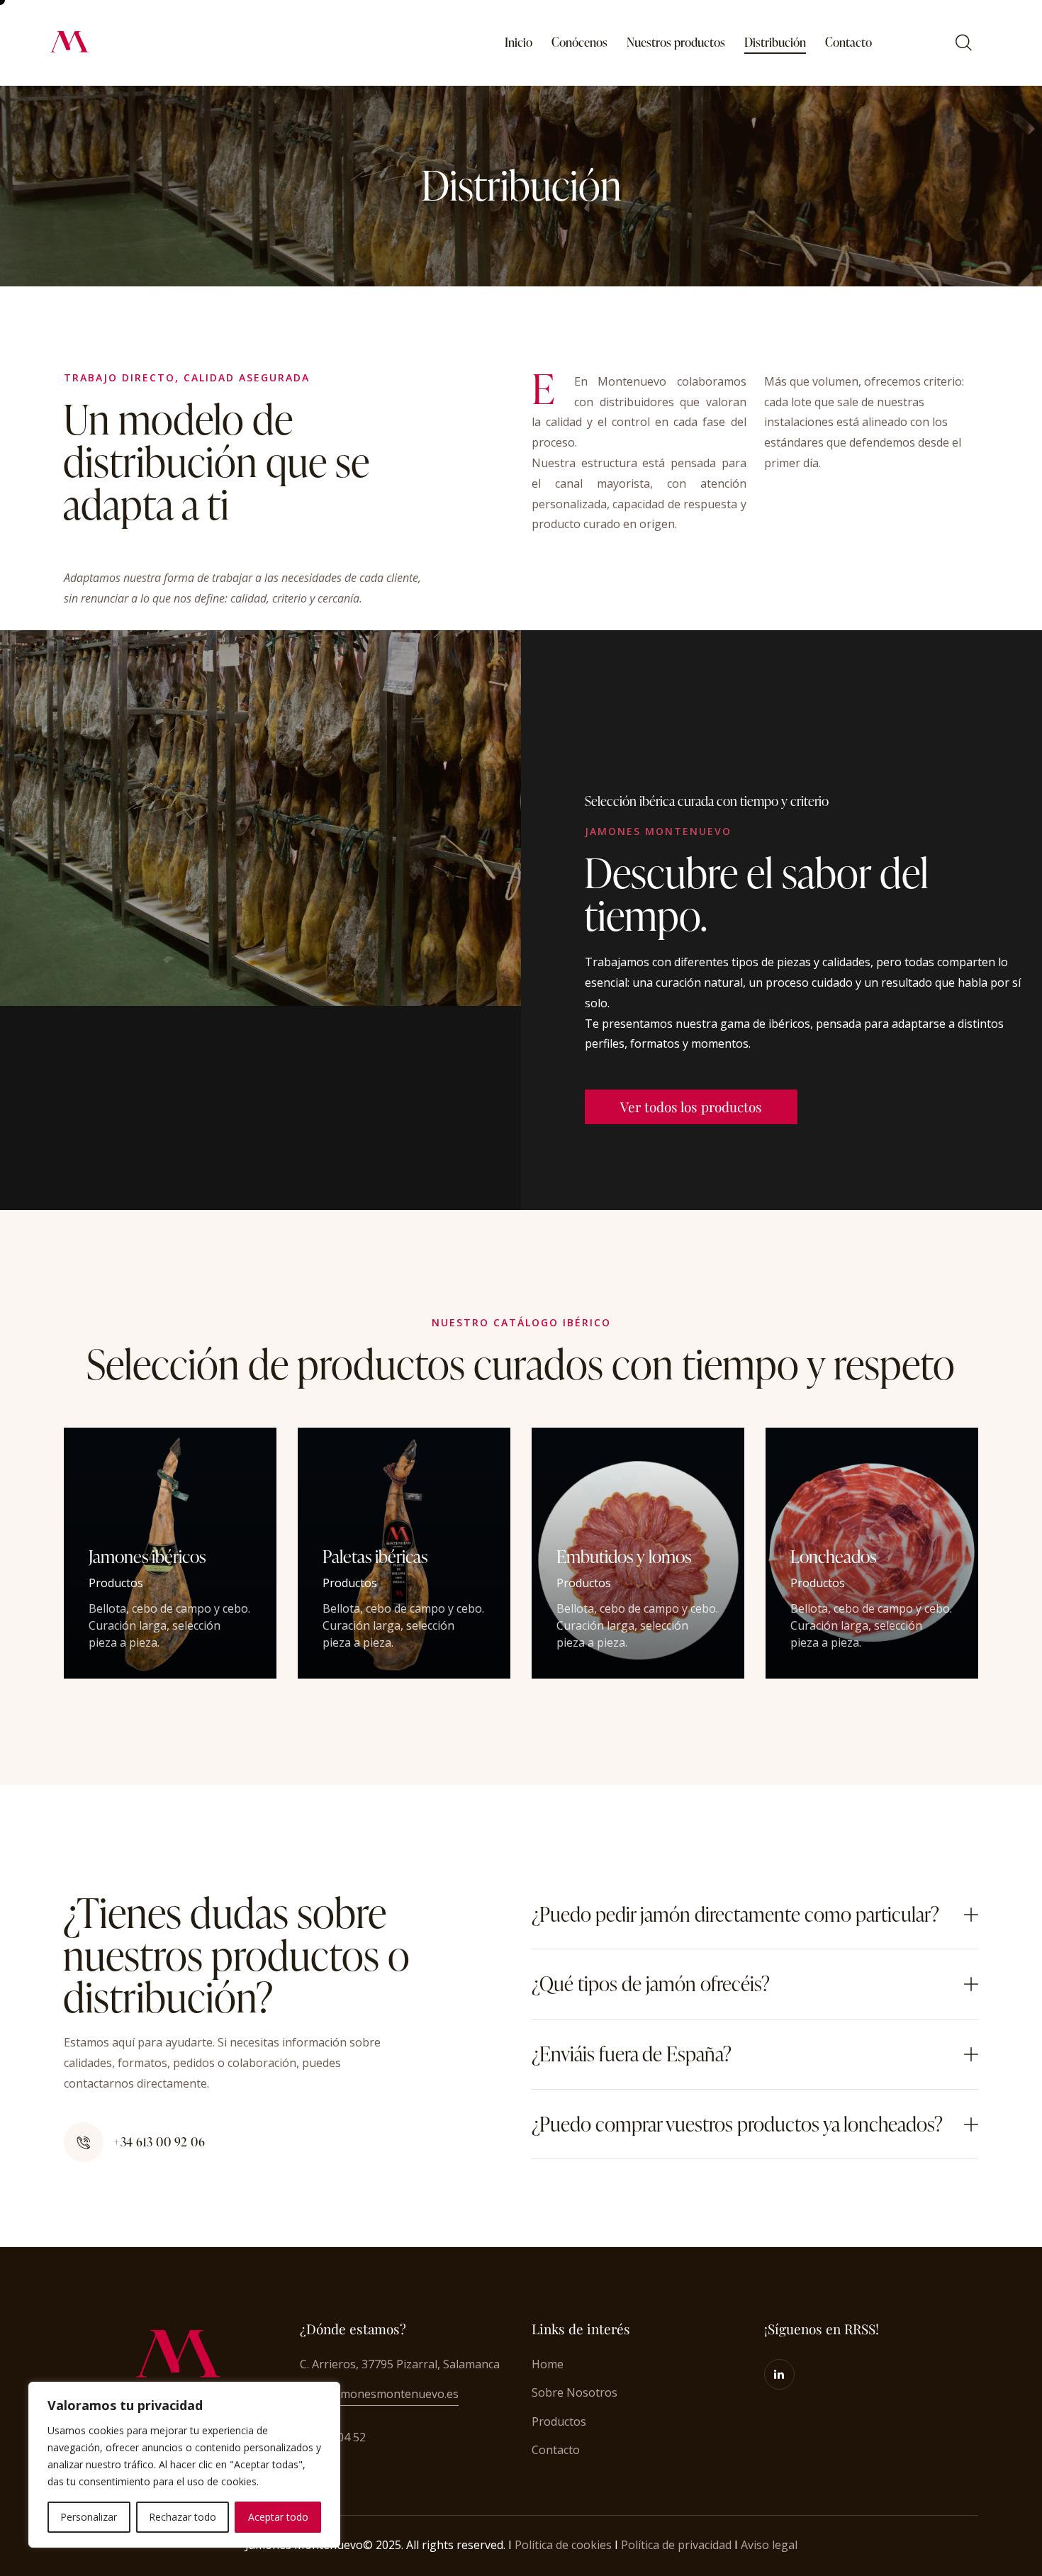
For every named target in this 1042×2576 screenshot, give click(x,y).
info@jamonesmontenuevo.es (379, 2394)
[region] (184, 2465)
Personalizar (89, 2517)
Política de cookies (563, 2545)
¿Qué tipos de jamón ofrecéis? (651, 1984)
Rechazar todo (183, 2517)
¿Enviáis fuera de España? (632, 2054)
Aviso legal (769, 2545)
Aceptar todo (278, 2517)
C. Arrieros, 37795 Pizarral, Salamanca (400, 2364)
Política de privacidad (676, 2545)
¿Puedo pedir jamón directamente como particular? (735, 1915)
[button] (755, 1915)
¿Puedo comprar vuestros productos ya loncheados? (737, 2124)
